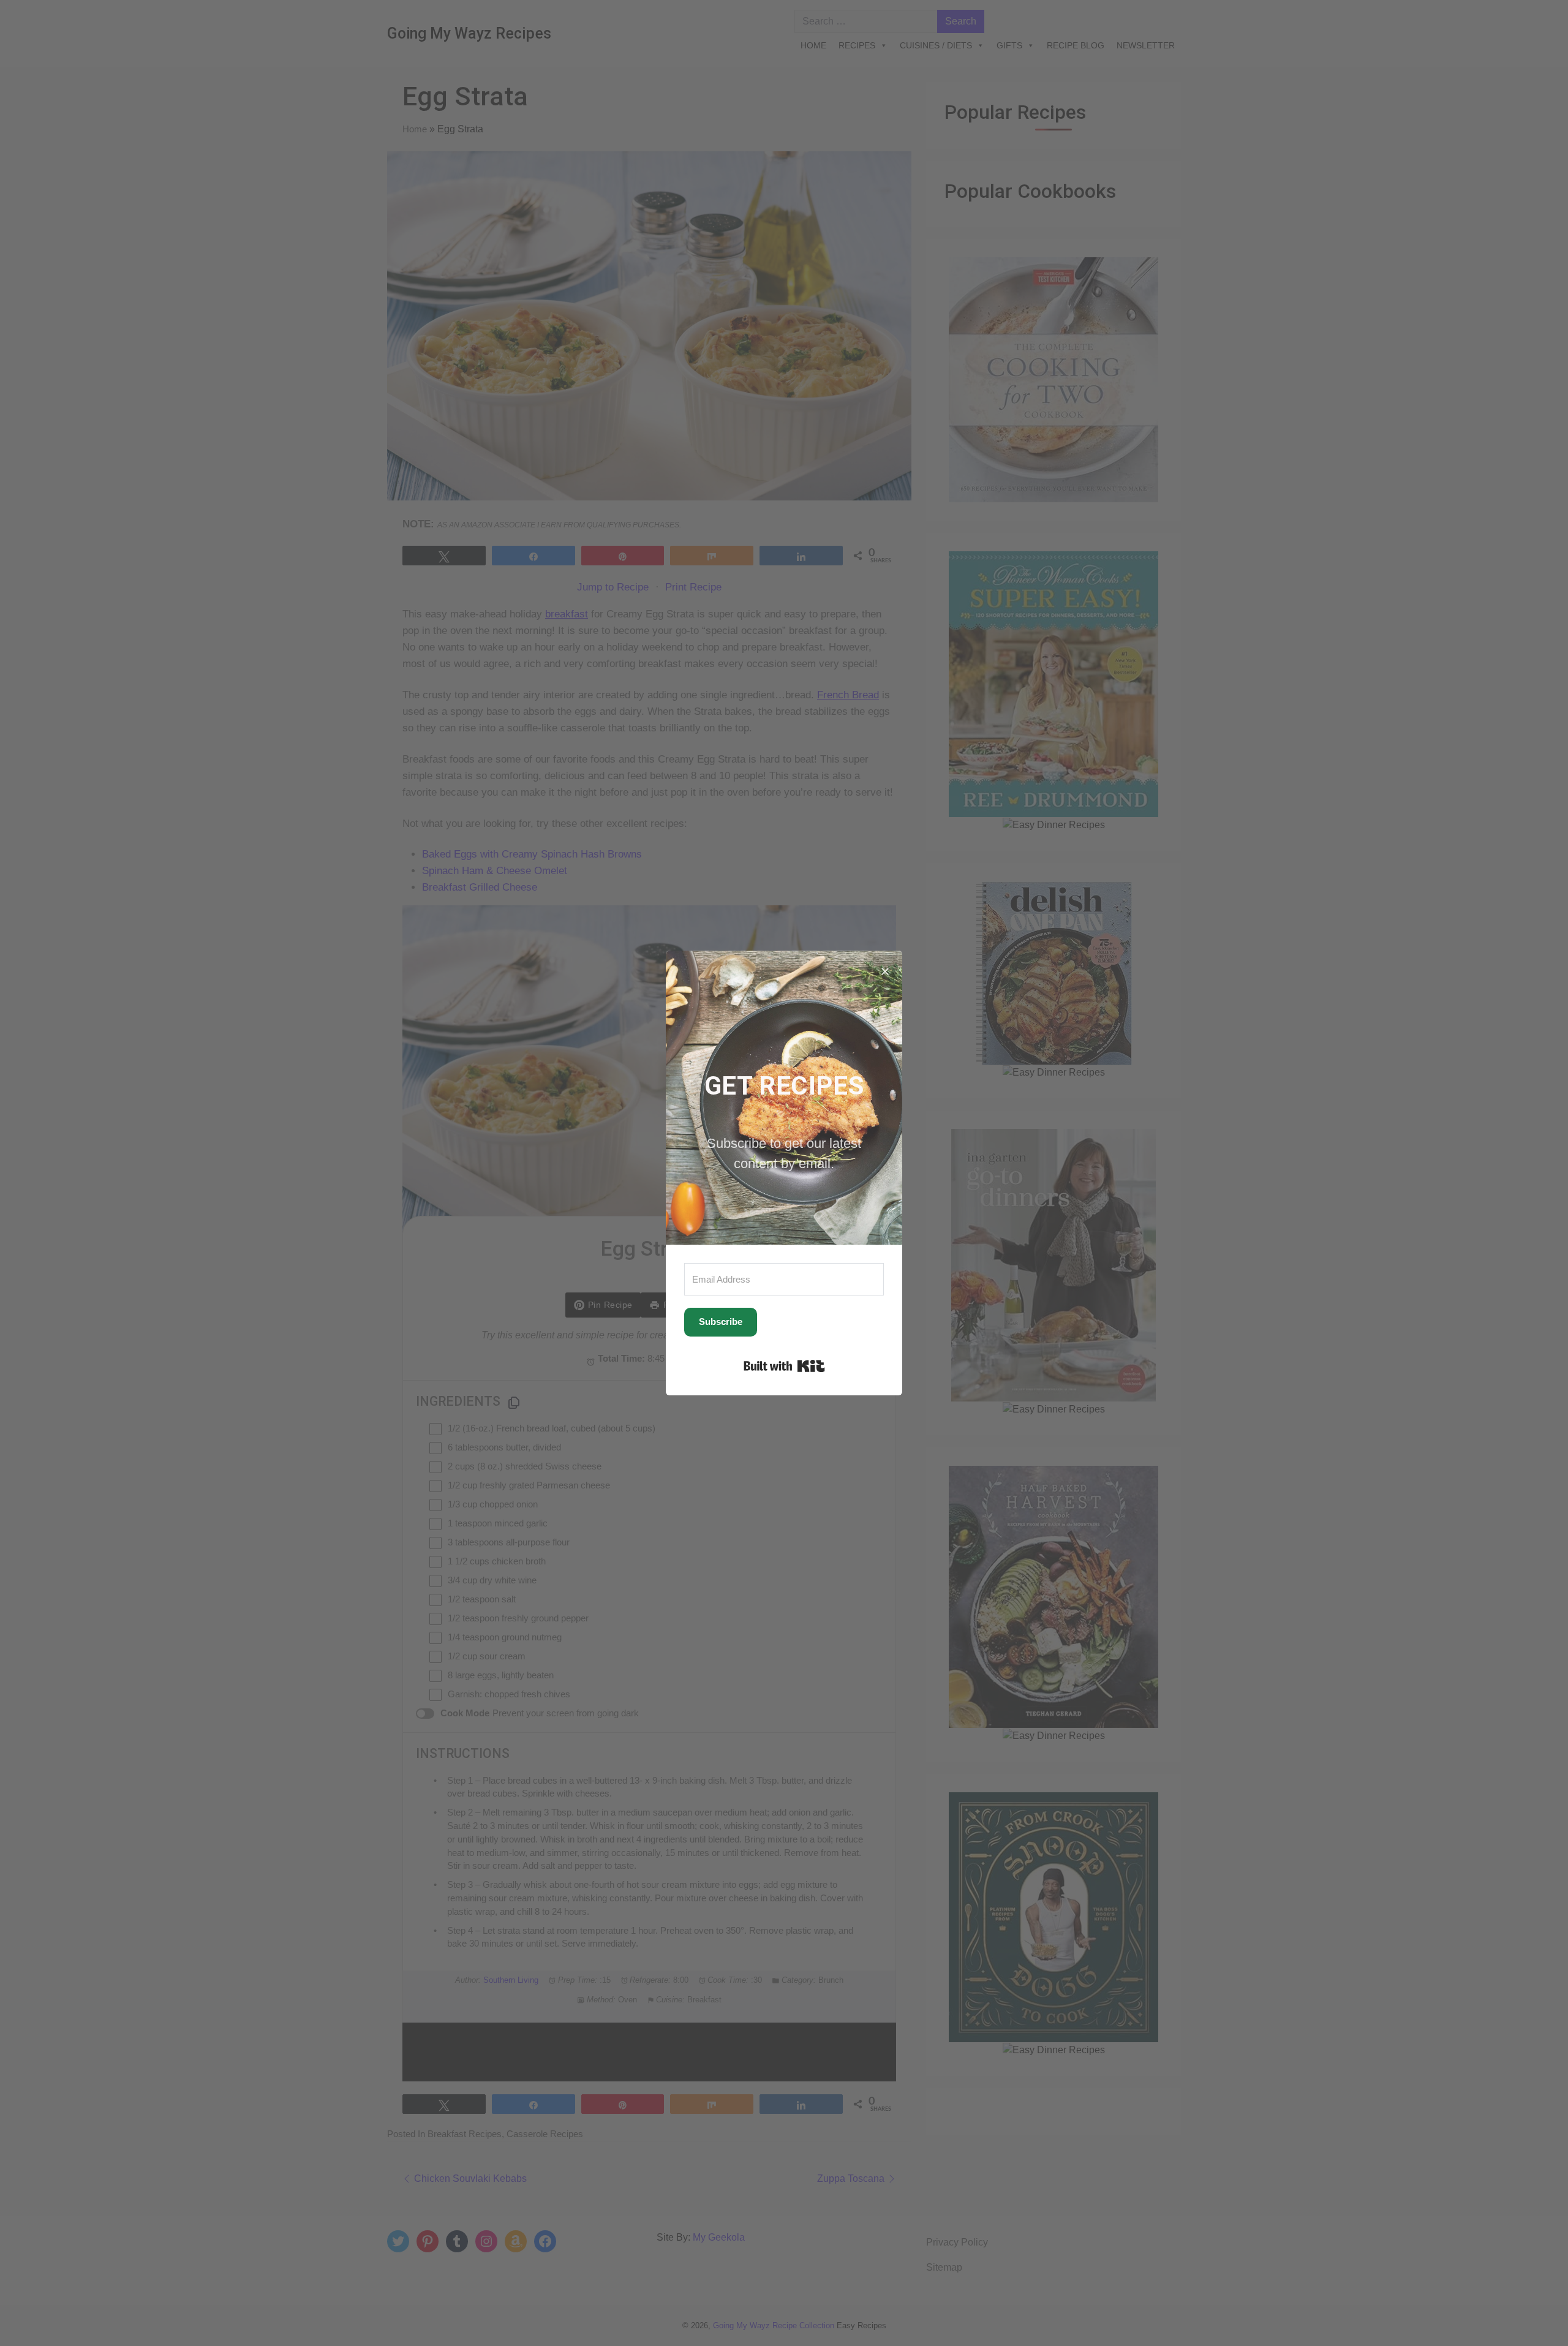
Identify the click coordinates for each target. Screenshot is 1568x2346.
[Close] (885, 968)
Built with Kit (784, 1366)
